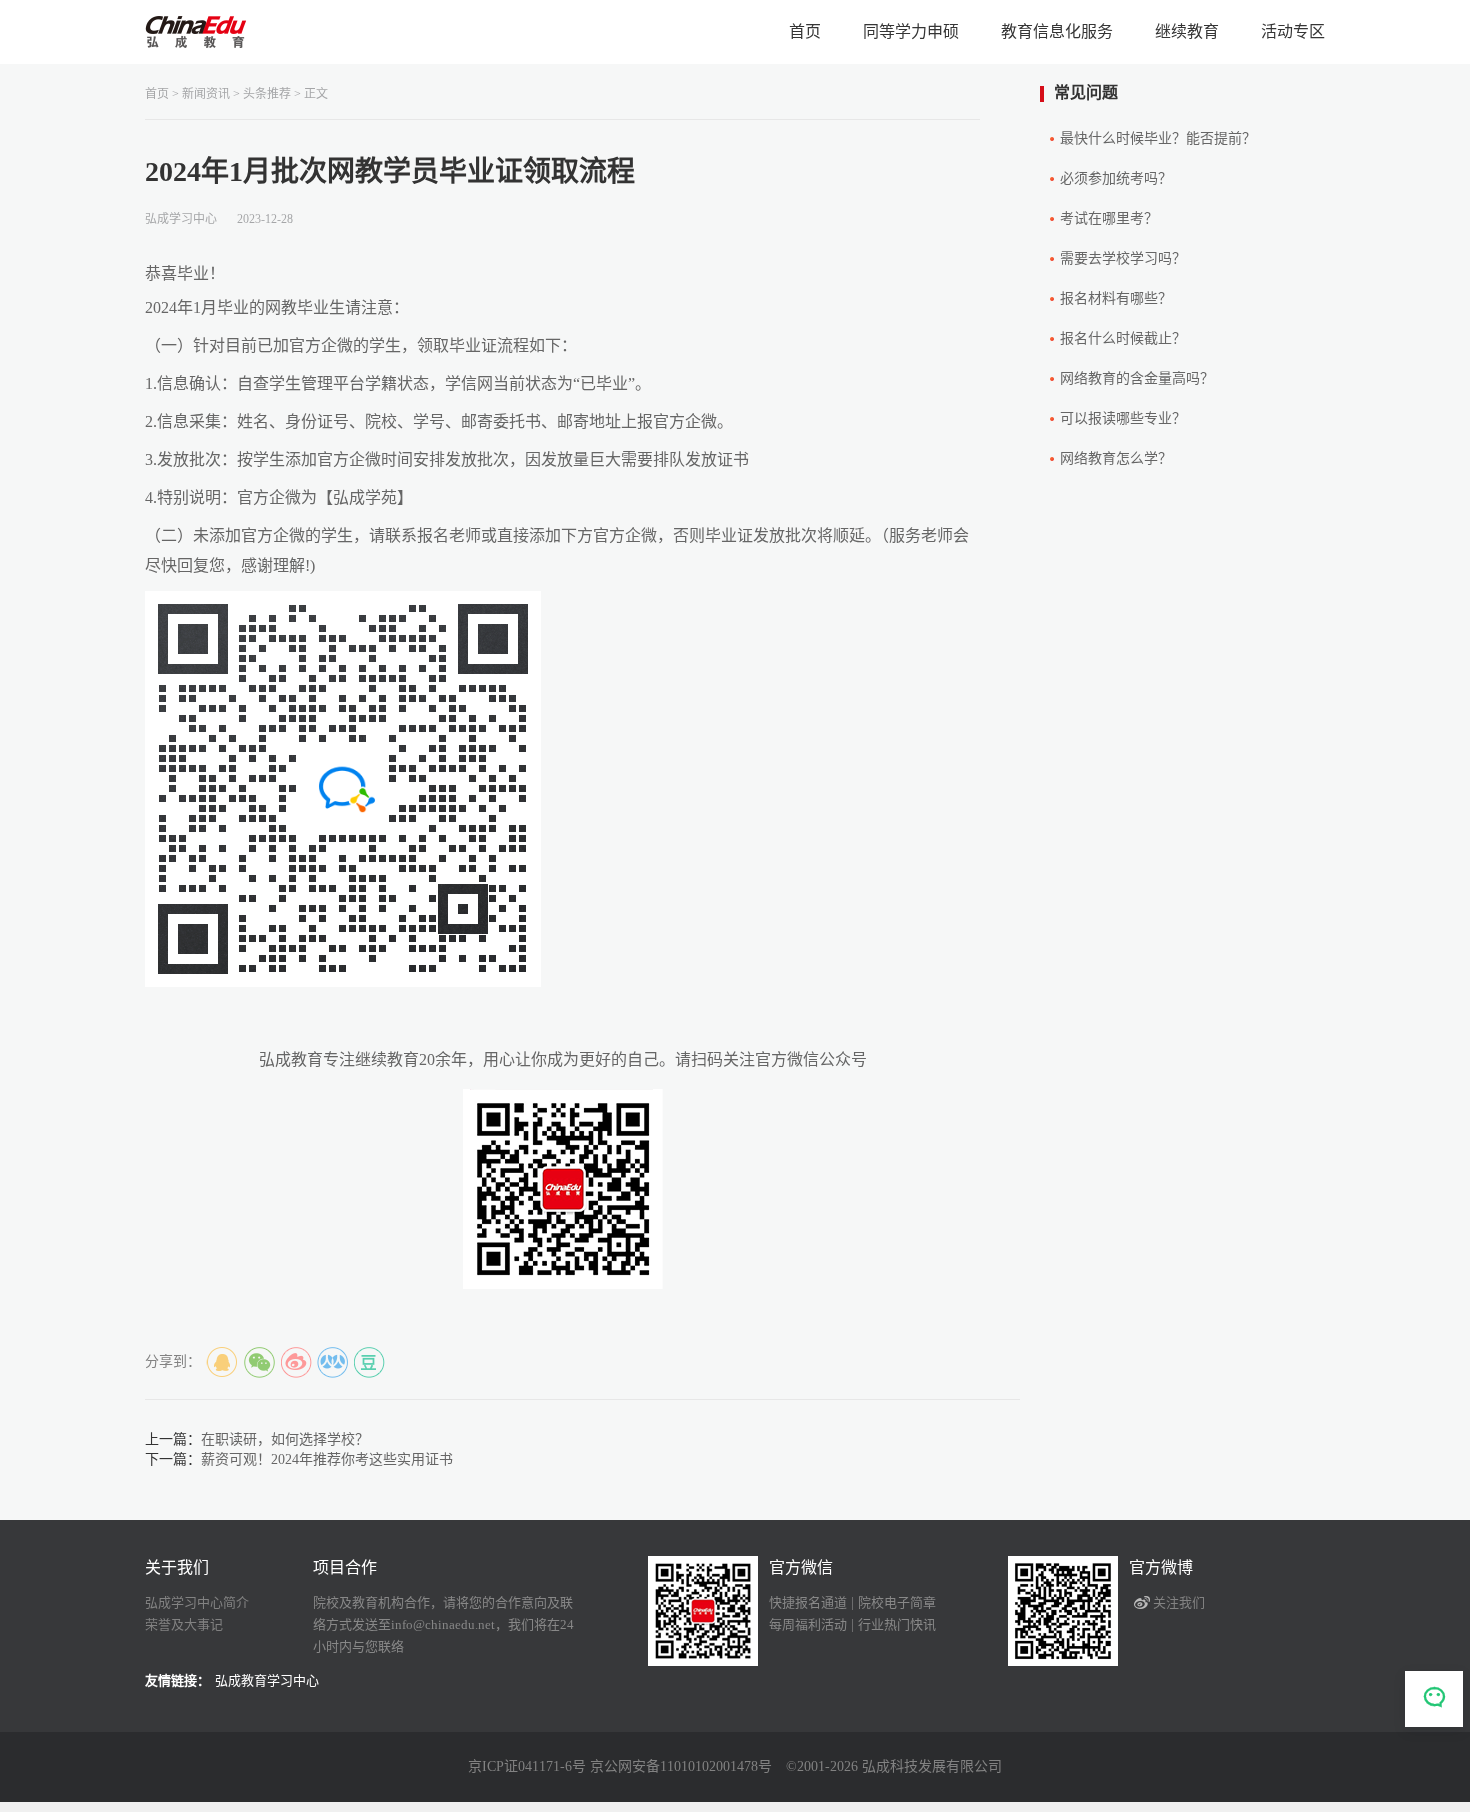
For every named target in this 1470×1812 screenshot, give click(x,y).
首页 (805, 31)
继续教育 (1187, 31)
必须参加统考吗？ (1116, 178)
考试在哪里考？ (1109, 218)
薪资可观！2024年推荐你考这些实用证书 (327, 1459)
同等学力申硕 (911, 31)
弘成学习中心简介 (197, 1602)
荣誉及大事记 (184, 1624)
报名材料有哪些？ (1116, 298)
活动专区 (1293, 31)
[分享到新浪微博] (296, 1363)
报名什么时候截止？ (1123, 338)
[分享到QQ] (222, 1363)
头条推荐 (267, 94)
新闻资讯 (206, 94)
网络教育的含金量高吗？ (1137, 378)
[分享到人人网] (333, 1363)
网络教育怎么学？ (1116, 458)
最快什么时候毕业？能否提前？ (1158, 138)
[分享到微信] (259, 1363)
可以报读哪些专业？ (1123, 418)
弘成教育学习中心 (267, 1680)
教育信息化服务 (1057, 31)
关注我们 (1179, 1602)
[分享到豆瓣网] (370, 1363)
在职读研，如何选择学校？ (285, 1439)
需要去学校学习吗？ (1123, 258)
